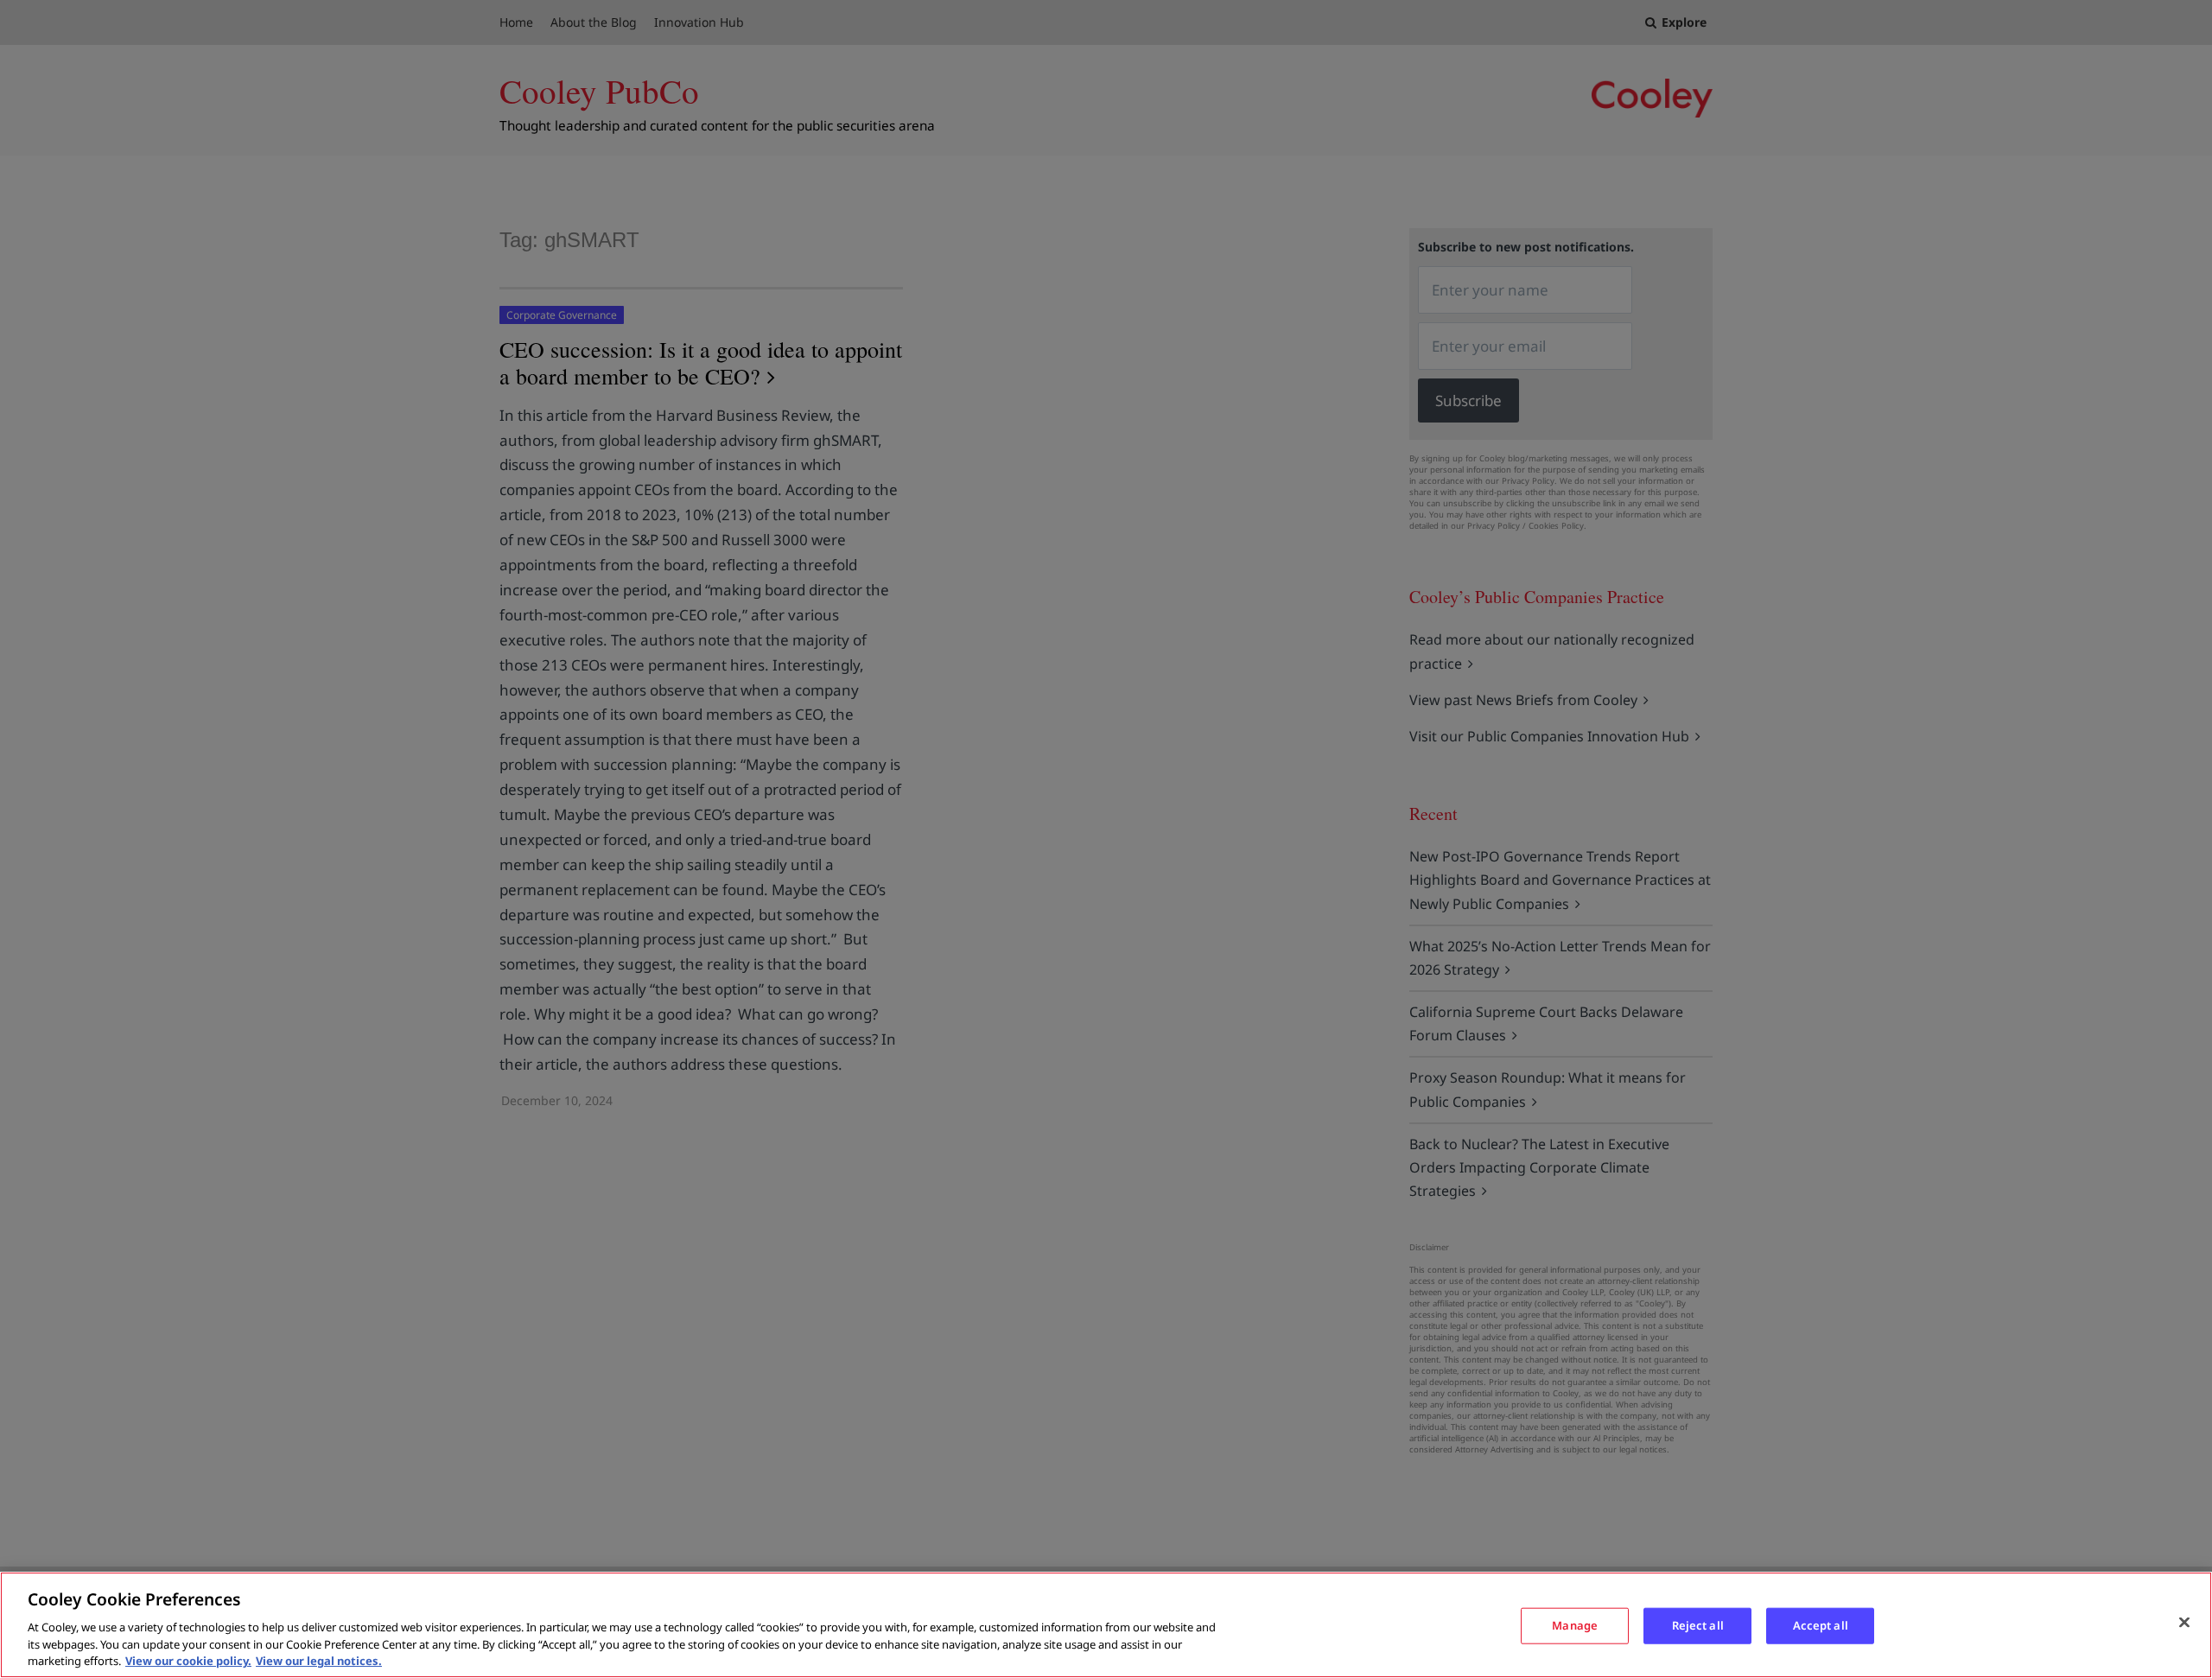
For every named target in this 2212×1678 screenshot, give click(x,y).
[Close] (2184, 1623)
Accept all (1821, 1625)
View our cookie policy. (188, 1660)
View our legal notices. (319, 1660)
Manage (1575, 1625)
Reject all (1698, 1625)
